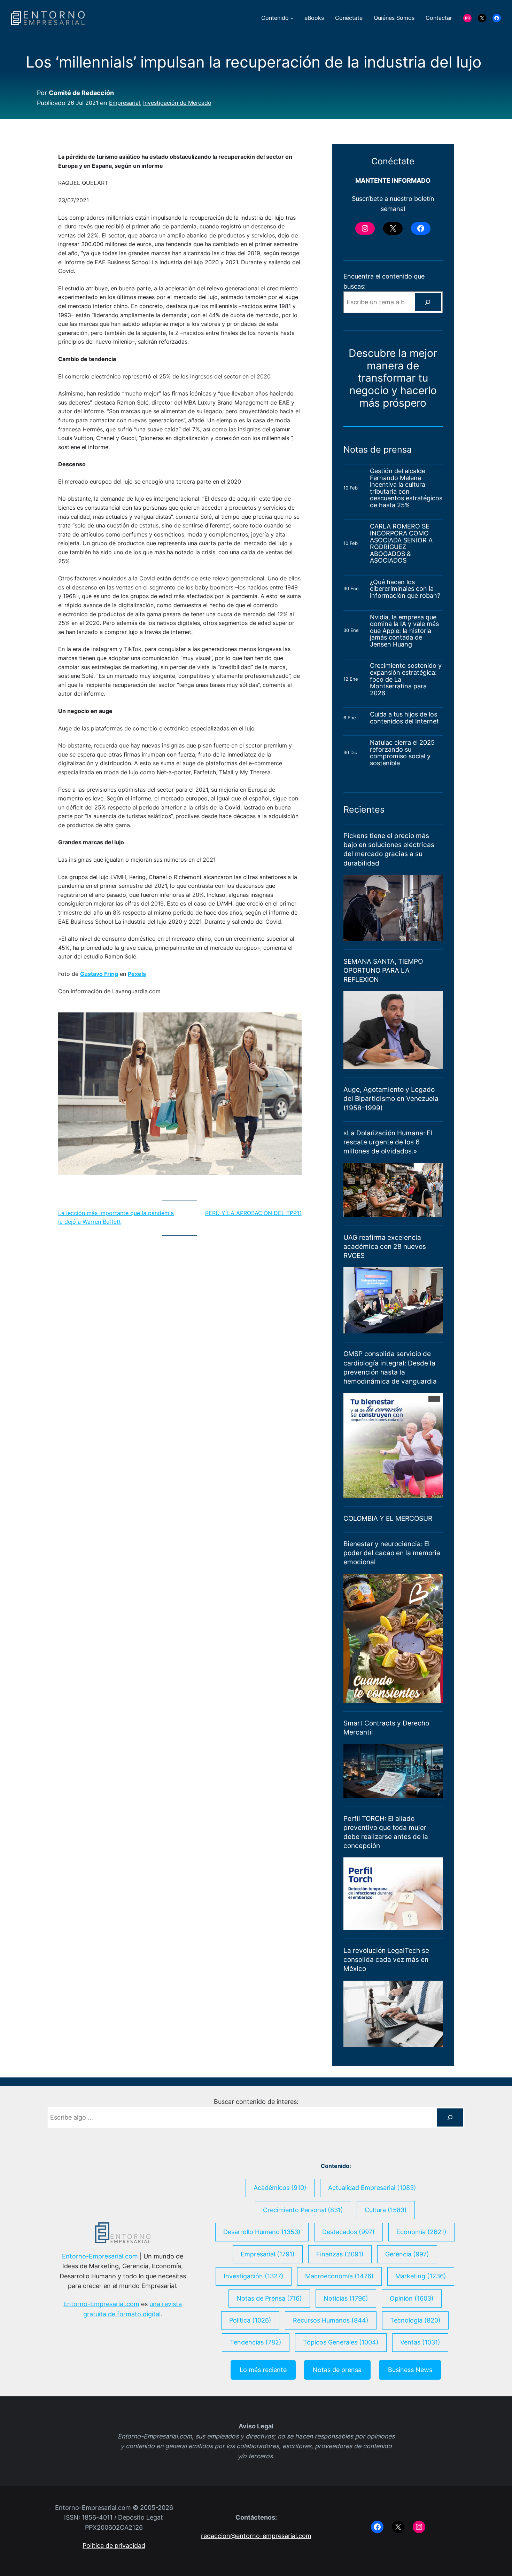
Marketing (421, 2276)
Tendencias (256, 2342)
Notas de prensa (337, 2370)
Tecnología (415, 2320)
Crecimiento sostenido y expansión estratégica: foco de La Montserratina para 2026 (406, 679)
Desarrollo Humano (262, 2232)
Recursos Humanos (331, 2320)
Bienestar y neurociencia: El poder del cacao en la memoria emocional (392, 1553)
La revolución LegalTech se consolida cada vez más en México (386, 1960)
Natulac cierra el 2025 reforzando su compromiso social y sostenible (402, 753)
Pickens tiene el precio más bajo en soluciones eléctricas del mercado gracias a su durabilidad (389, 849)
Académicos (280, 2188)
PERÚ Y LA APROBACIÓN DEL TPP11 (253, 1213)
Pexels (137, 974)
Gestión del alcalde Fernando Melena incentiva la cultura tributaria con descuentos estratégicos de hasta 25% (406, 488)
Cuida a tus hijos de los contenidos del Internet (405, 718)
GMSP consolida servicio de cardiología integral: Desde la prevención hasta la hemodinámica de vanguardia (390, 1367)
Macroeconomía (339, 2276)
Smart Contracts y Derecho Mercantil (386, 1728)
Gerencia (407, 2254)
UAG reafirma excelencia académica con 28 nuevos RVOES (385, 1247)
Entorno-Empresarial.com (100, 2256)
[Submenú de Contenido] (292, 18)
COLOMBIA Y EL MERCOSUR (388, 1518)
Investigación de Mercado (177, 103)
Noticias (346, 2298)
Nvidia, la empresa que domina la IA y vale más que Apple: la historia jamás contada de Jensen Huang (404, 631)
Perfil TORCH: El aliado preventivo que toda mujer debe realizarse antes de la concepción (386, 1832)
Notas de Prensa (269, 2298)
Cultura (386, 2210)
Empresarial (125, 103)
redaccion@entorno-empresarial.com (256, 2536)
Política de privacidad (114, 2546)
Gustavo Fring (99, 974)
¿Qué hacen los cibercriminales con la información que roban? (405, 589)
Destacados (348, 2232)
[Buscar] (428, 302)
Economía (421, 2232)
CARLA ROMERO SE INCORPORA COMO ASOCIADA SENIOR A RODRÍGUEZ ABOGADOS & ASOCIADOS (401, 543)
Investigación (254, 2276)
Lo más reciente (263, 2370)
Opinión (412, 2298)
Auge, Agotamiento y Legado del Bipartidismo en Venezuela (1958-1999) (391, 1099)
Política (250, 2320)
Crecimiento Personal (303, 2210)
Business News (410, 2370)
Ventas (420, 2342)
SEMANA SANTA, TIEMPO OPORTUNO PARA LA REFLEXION (383, 970)
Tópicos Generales (341, 2342)
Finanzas (340, 2254)
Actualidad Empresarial (372, 2188)
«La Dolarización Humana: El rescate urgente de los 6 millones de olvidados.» (388, 1142)
